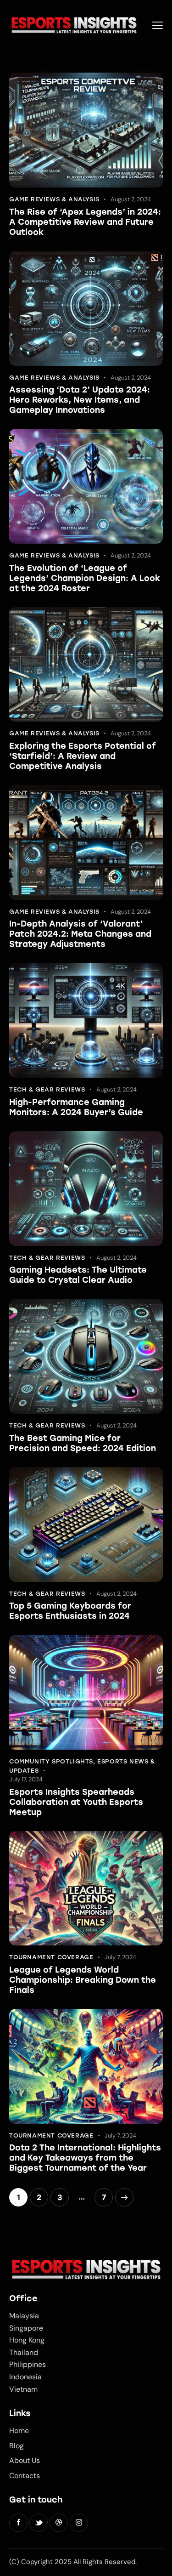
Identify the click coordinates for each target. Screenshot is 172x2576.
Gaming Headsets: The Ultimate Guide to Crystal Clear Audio (78, 1275)
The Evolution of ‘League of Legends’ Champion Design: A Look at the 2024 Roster (85, 578)
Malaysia (24, 2316)
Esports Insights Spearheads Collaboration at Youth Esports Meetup (76, 1802)
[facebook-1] (18, 2523)
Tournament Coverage (51, 1957)
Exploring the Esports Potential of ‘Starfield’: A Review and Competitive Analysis (83, 756)
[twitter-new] (39, 2523)
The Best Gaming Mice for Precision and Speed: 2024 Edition (83, 1443)
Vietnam (23, 2389)
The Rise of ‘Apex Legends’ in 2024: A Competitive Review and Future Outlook (85, 222)
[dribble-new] (59, 2523)
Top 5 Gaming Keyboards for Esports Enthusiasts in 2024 (70, 1611)
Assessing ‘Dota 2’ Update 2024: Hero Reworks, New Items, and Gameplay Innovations (80, 400)
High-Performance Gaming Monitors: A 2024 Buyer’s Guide (76, 1107)
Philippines (28, 2364)
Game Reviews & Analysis (54, 199)
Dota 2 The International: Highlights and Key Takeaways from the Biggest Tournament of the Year (85, 2158)
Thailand (24, 2352)
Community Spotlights (51, 1761)
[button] (158, 25)
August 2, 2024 (131, 199)
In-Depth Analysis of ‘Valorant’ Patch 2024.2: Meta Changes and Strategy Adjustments (80, 934)
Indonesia (25, 2377)
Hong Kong (27, 2340)
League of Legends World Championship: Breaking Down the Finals (83, 1980)
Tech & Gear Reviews (47, 1089)
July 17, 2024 (26, 1779)
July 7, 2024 (120, 1957)
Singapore (26, 2328)
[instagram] (79, 2523)
